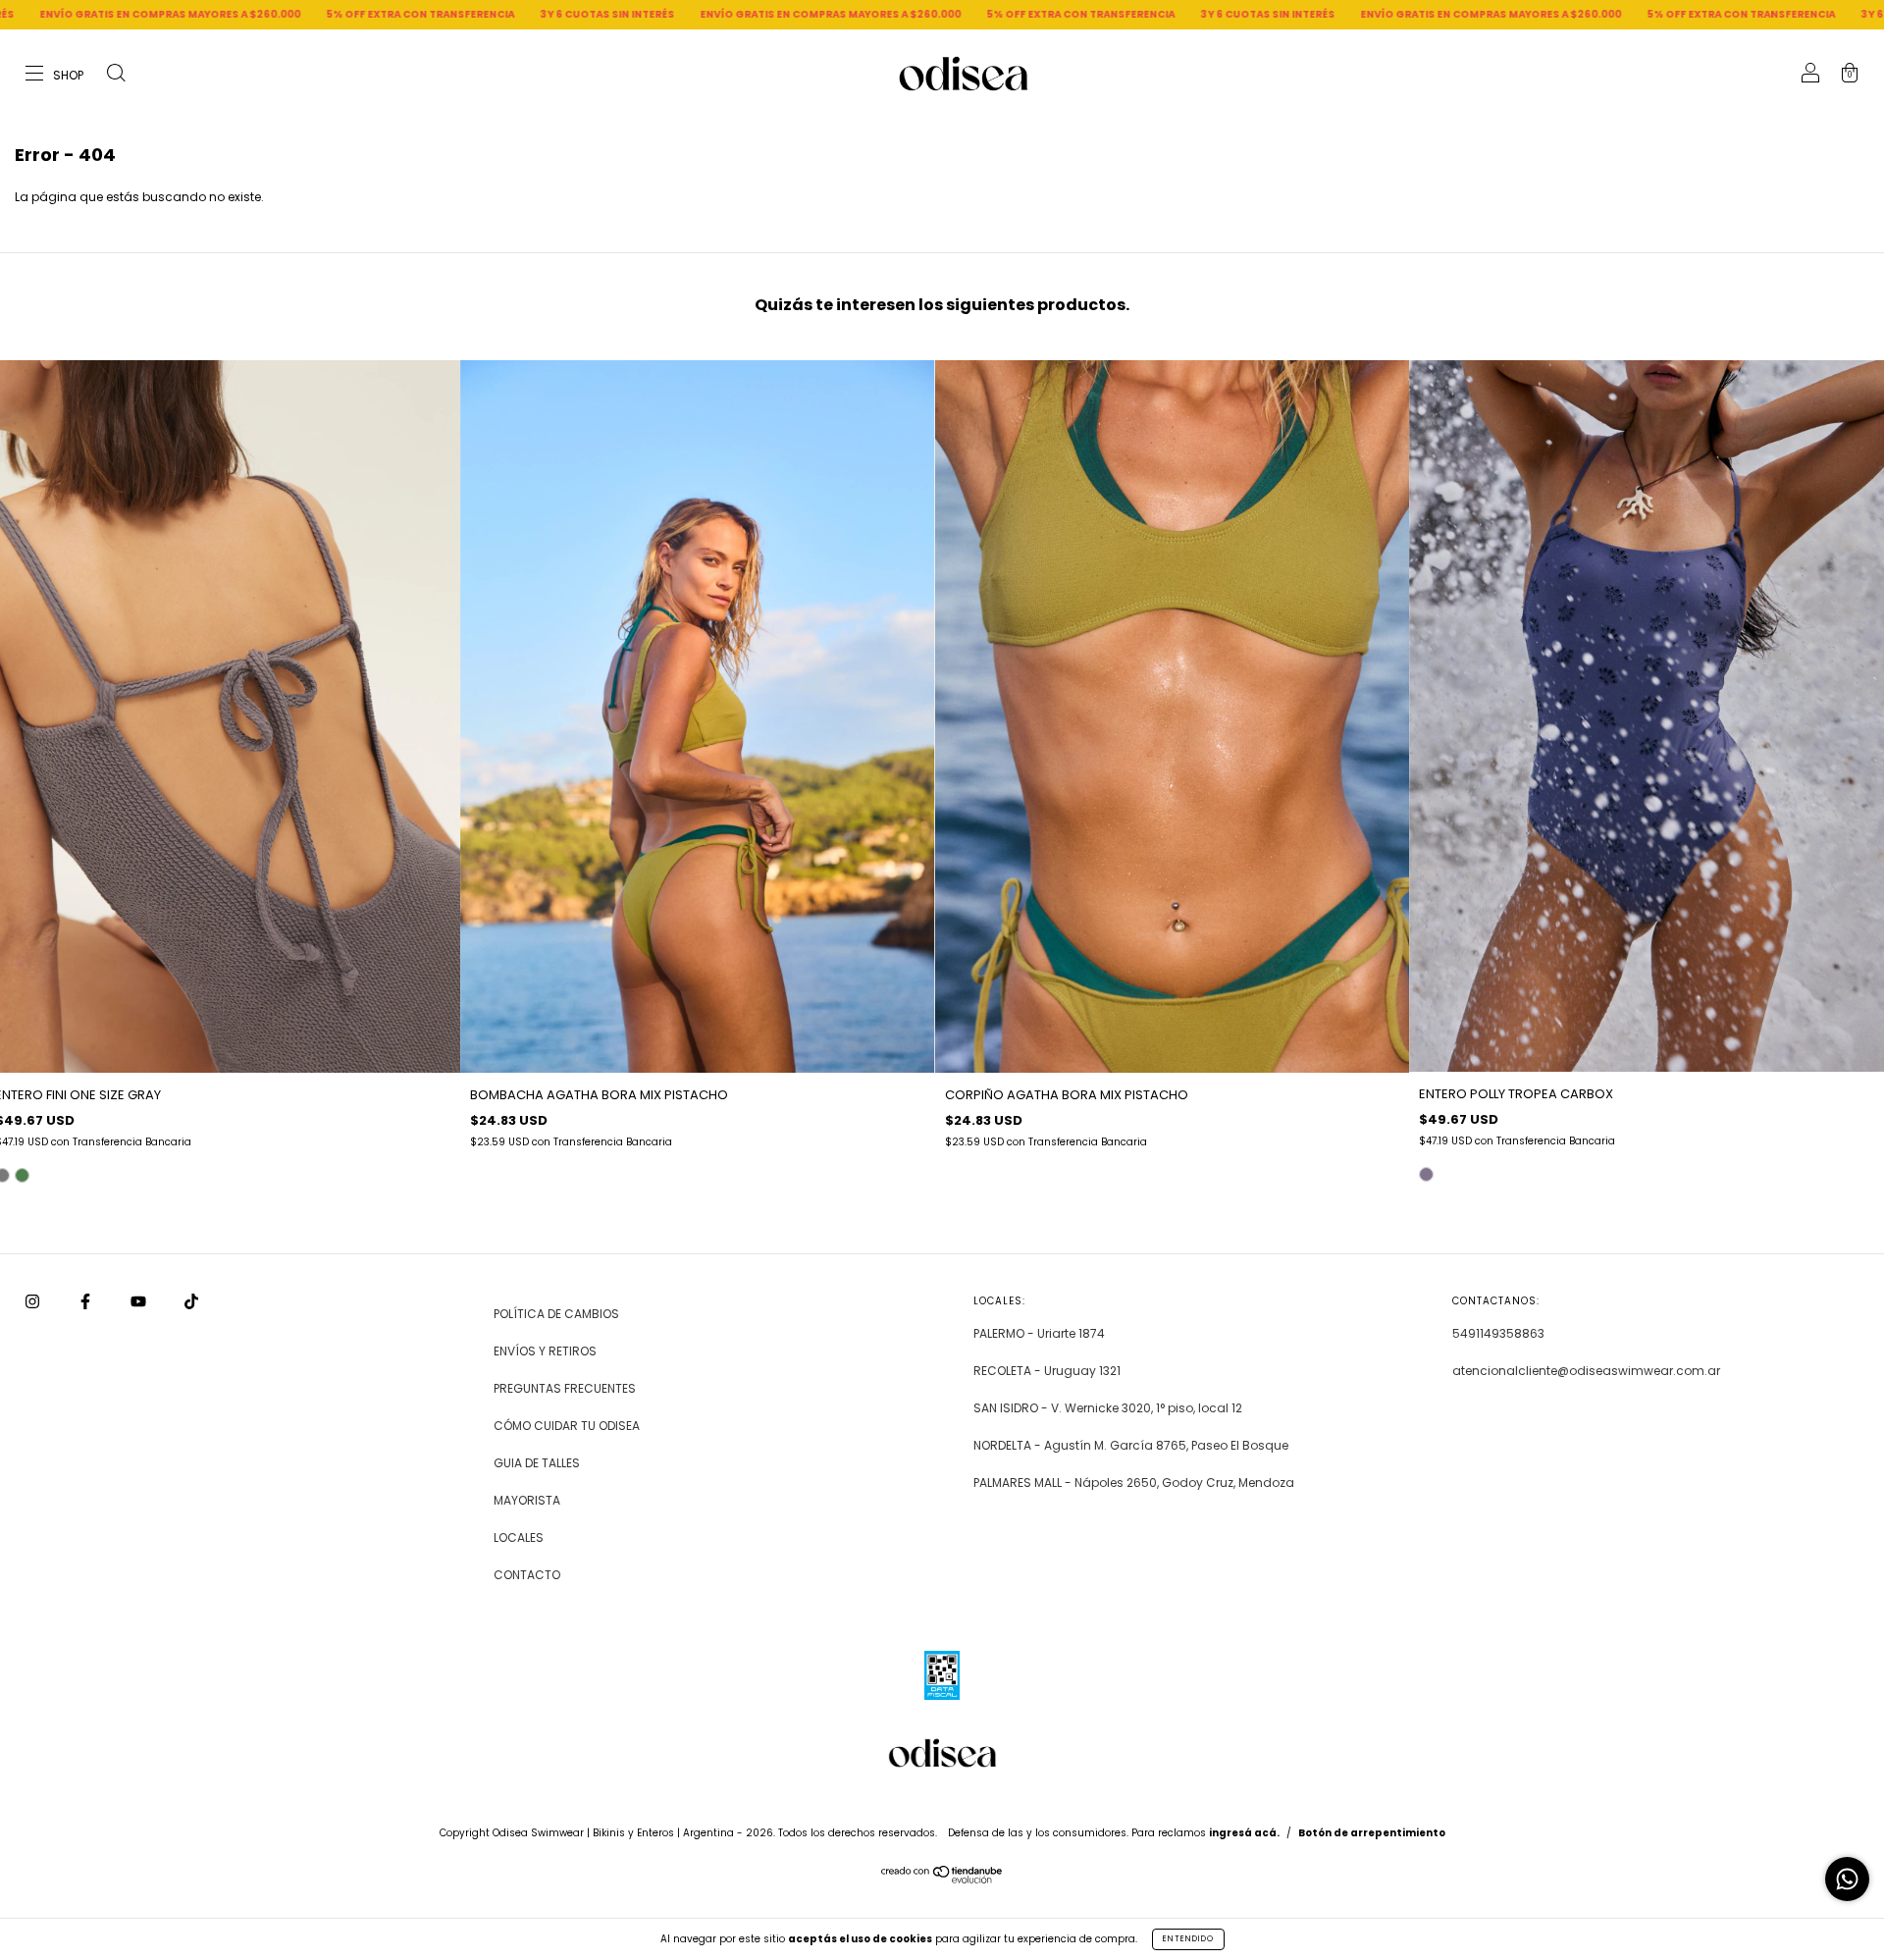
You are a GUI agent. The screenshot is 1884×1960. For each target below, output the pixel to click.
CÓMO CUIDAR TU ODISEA (567, 1426)
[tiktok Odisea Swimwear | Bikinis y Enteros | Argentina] (191, 1302)
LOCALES (519, 1537)
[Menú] (55, 75)
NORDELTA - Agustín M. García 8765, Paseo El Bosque (1131, 1445)
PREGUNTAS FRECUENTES (565, 1388)
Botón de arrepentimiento (1372, 1833)
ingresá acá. (1244, 1833)
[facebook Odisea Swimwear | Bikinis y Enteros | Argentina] (87, 1302)
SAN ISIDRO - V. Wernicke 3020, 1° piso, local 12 (1108, 1408)
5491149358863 (1498, 1333)
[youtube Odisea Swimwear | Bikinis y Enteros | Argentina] (140, 1302)
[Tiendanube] (942, 1879)
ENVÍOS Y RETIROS (545, 1351)
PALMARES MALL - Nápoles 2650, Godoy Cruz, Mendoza (1134, 1483)
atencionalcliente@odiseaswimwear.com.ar (1586, 1371)
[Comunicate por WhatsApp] (1847, 1879)
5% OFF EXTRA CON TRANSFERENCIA (200, 14)
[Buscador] (116, 75)
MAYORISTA (527, 1500)
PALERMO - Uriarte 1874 (1039, 1333)
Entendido (1188, 1939)
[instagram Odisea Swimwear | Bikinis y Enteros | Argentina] (34, 1302)
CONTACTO (527, 1575)
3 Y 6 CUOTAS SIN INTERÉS (387, 14)
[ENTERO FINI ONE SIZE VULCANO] (22, 1175)
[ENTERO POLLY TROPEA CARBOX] (1426, 1174)
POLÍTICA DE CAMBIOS (556, 1314)
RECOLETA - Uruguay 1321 (1047, 1371)
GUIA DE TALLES (537, 1463)
